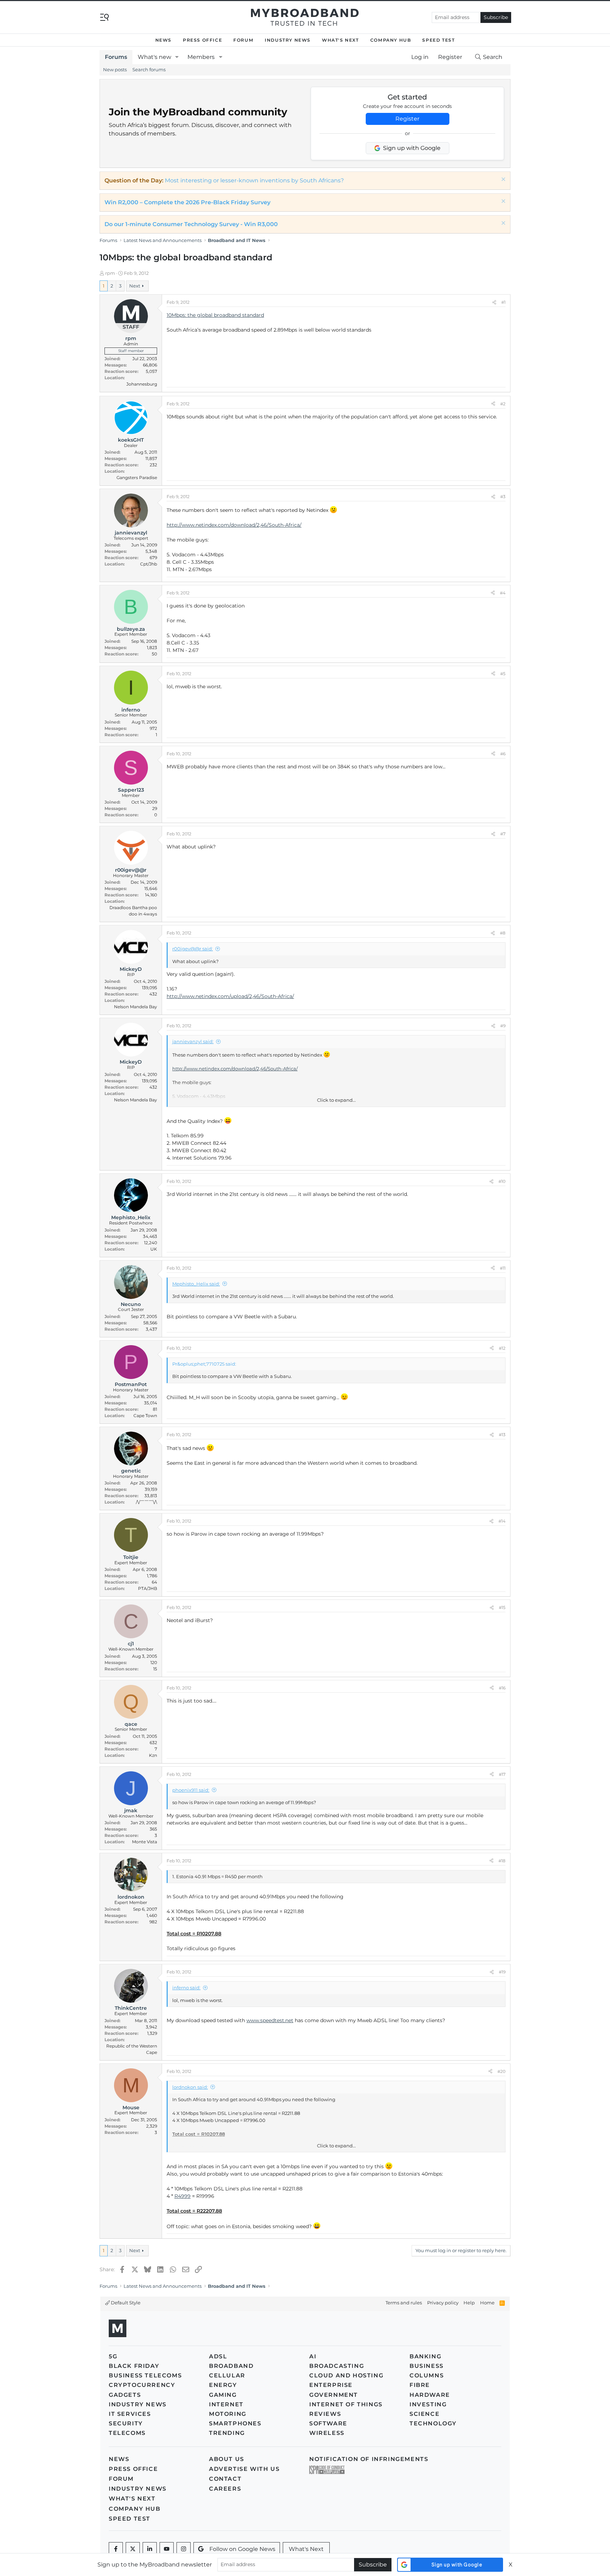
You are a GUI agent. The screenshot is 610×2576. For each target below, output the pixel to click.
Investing (428, 2404)
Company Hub (391, 40)
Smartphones (235, 2423)
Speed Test (438, 40)
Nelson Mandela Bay (136, 1007)
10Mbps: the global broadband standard (215, 315)
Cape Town (145, 1416)
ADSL (218, 2356)
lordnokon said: (190, 2087)
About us (227, 2459)
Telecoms (127, 2433)
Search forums (149, 69)
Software (328, 2423)
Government (334, 2395)
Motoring (228, 2414)
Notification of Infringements (369, 2459)
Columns (427, 2375)
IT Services (130, 2414)
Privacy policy (443, 2303)
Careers (225, 2489)
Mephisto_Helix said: (196, 1284)
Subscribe (496, 17)
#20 (501, 2071)
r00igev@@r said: (193, 949)
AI (313, 2356)
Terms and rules (404, 2303)
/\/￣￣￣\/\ (146, 1502)
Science (424, 2414)
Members (201, 57)
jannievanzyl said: (193, 1041)
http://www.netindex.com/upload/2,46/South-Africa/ (230, 996)
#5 (503, 674)
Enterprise (331, 2385)
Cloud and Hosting (346, 2375)
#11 (503, 1268)
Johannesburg (142, 384)
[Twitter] (133, 2549)
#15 (502, 1607)
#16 (502, 1688)
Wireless (327, 2433)
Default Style (125, 2303)
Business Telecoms (145, 2375)
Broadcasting (337, 2366)
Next (135, 286)
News (163, 40)
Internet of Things (346, 2404)
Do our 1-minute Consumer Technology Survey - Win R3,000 (191, 224)
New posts (115, 69)
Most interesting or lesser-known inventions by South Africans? (254, 180)
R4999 (183, 2196)
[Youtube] (167, 2549)
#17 (502, 1774)
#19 (502, 1972)
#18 (502, 1861)
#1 (503, 302)
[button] (177, 57)
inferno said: (186, 1988)
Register (407, 119)
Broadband (231, 2366)
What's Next (340, 40)
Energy (223, 2385)
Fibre (420, 2385)
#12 (502, 1348)
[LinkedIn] (150, 2549)
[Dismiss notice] (503, 180)
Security (126, 2423)
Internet (226, 2404)
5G (113, 2356)
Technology (433, 2423)
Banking (425, 2356)
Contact (225, 2479)
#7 (503, 834)
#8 (503, 933)
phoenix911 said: (191, 1790)
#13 (502, 1435)
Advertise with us (244, 2469)
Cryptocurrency (142, 2385)
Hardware (430, 2395)
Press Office (202, 40)
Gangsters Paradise (137, 477)
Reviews (325, 2414)
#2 (503, 404)
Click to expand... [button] (336, 1100)
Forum (243, 40)
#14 (502, 1521)
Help (469, 2303)
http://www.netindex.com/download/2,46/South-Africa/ (234, 525)
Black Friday (134, 2366)
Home (487, 2303)
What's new (154, 57)
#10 (502, 1181)
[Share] (494, 302)
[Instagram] (184, 2549)
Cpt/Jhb (149, 564)
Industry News (288, 40)
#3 (503, 497)
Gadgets (125, 2395)
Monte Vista (145, 1842)
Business (427, 2366)
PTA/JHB (148, 1588)
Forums (116, 57)
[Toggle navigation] (104, 17)
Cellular (227, 2375)
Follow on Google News (242, 2549)
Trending (227, 2433)
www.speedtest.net (270, 2020)
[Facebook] (116, 2549)
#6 (503, 754)
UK (154, 1249)
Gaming (223, 2395)
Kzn (153, 1755)
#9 (503, 1026)
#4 (503, 593)
